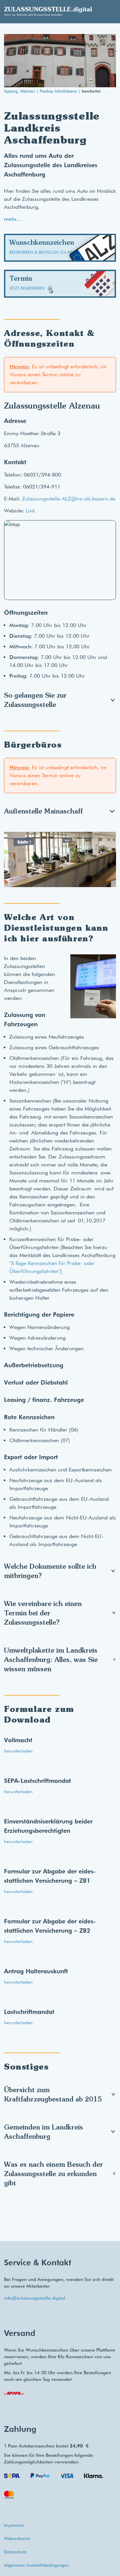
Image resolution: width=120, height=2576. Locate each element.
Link (30, 511)
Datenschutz (15, 2552)
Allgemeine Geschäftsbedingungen (36, 2565)
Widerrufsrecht (17, 2539)
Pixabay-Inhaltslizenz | (61, 91)
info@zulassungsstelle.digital (35, 2298)
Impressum (14, 2525)
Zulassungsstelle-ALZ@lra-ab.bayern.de (69, 499)
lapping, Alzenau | (22, 91)
